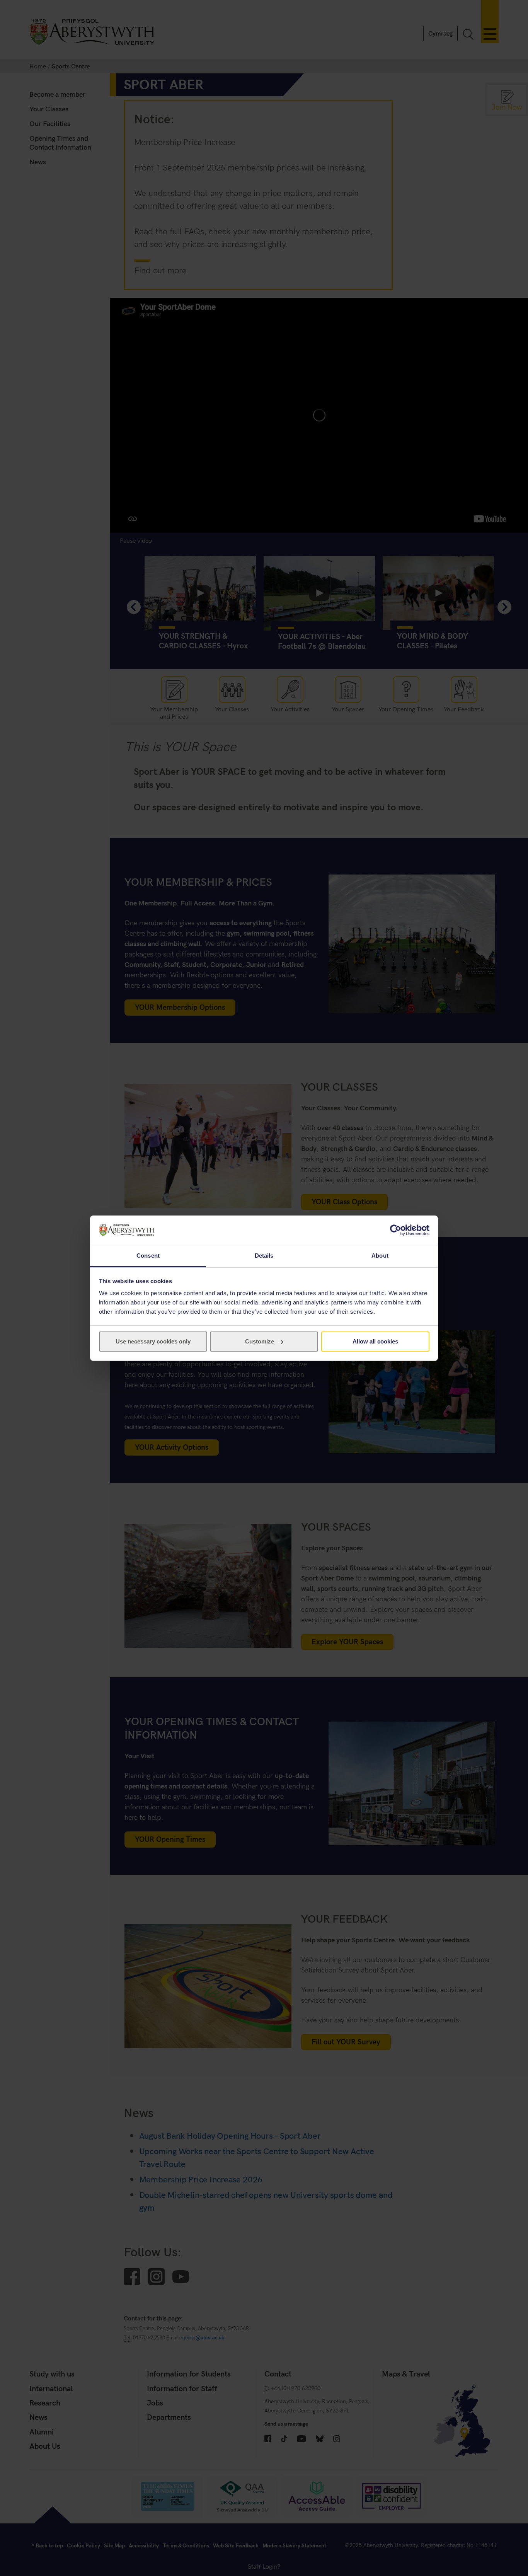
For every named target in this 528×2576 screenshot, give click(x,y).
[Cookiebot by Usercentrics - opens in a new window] (396, 1230)
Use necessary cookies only (153, 1341)
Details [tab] (264, 1256)
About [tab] (380, 1256)
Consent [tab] (148, 1256)
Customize (260, 1341)
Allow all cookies (375, 1341)
